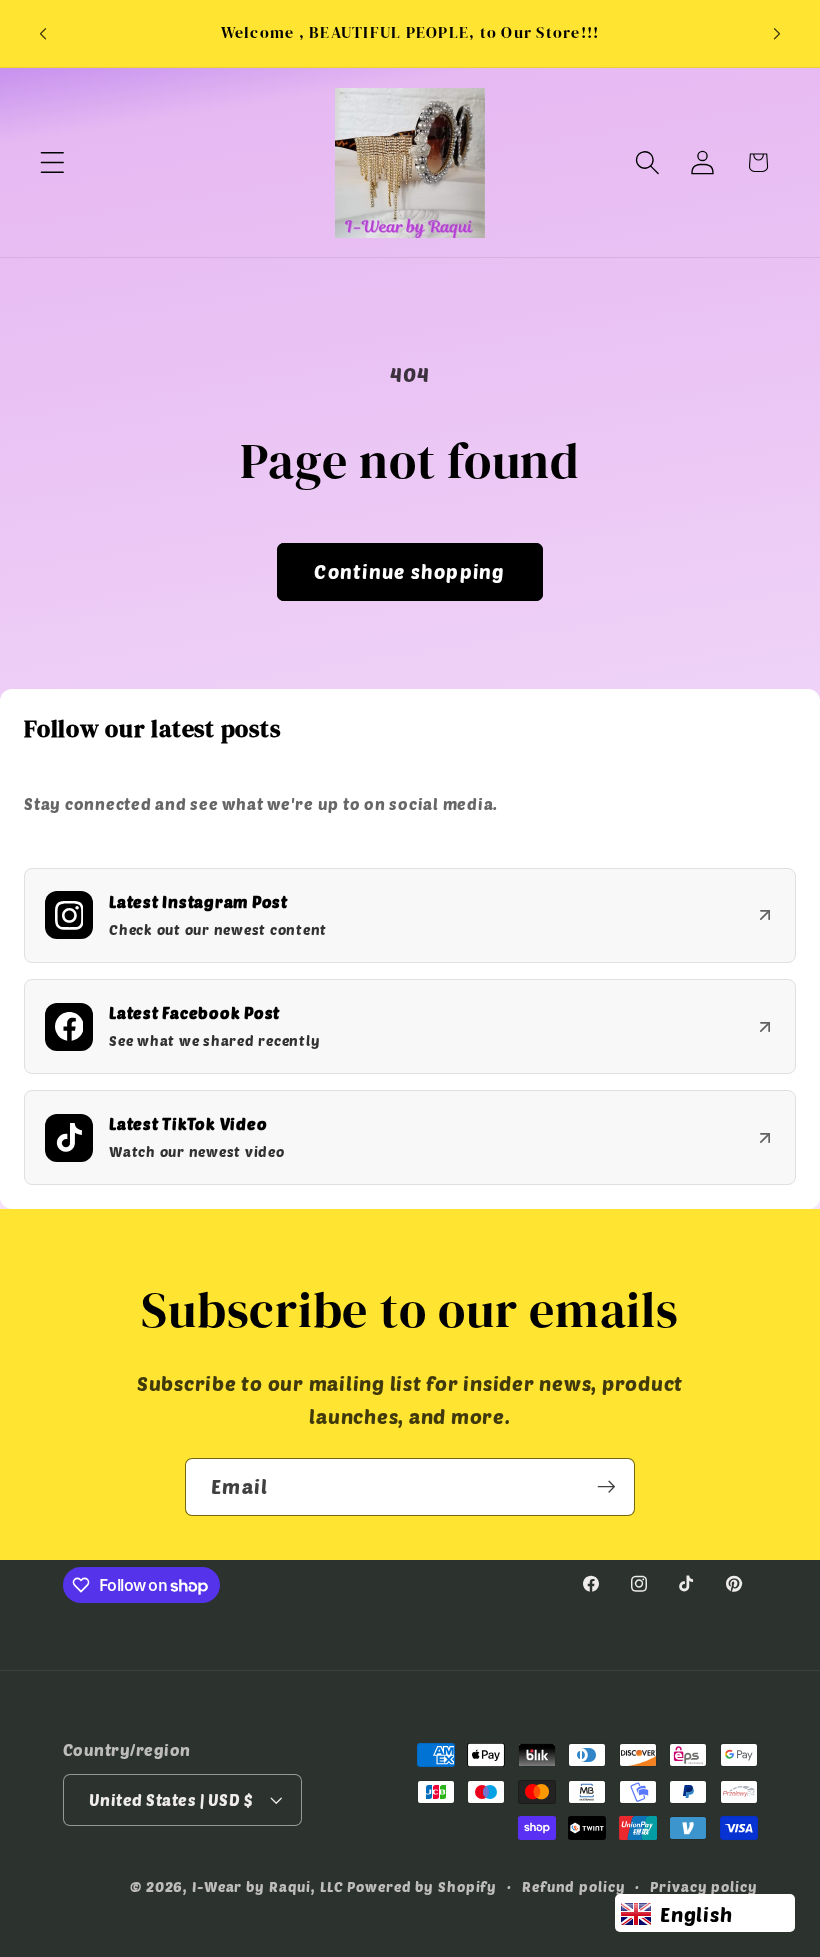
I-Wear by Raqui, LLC (268, 1886)
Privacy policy (703, 1886)
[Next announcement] (777, 34)
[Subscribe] (606, 1487)
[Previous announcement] (43, 34)
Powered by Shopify (422, 1886)
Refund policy (573, 1886)
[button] (52, 162)
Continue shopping (409, 571)
